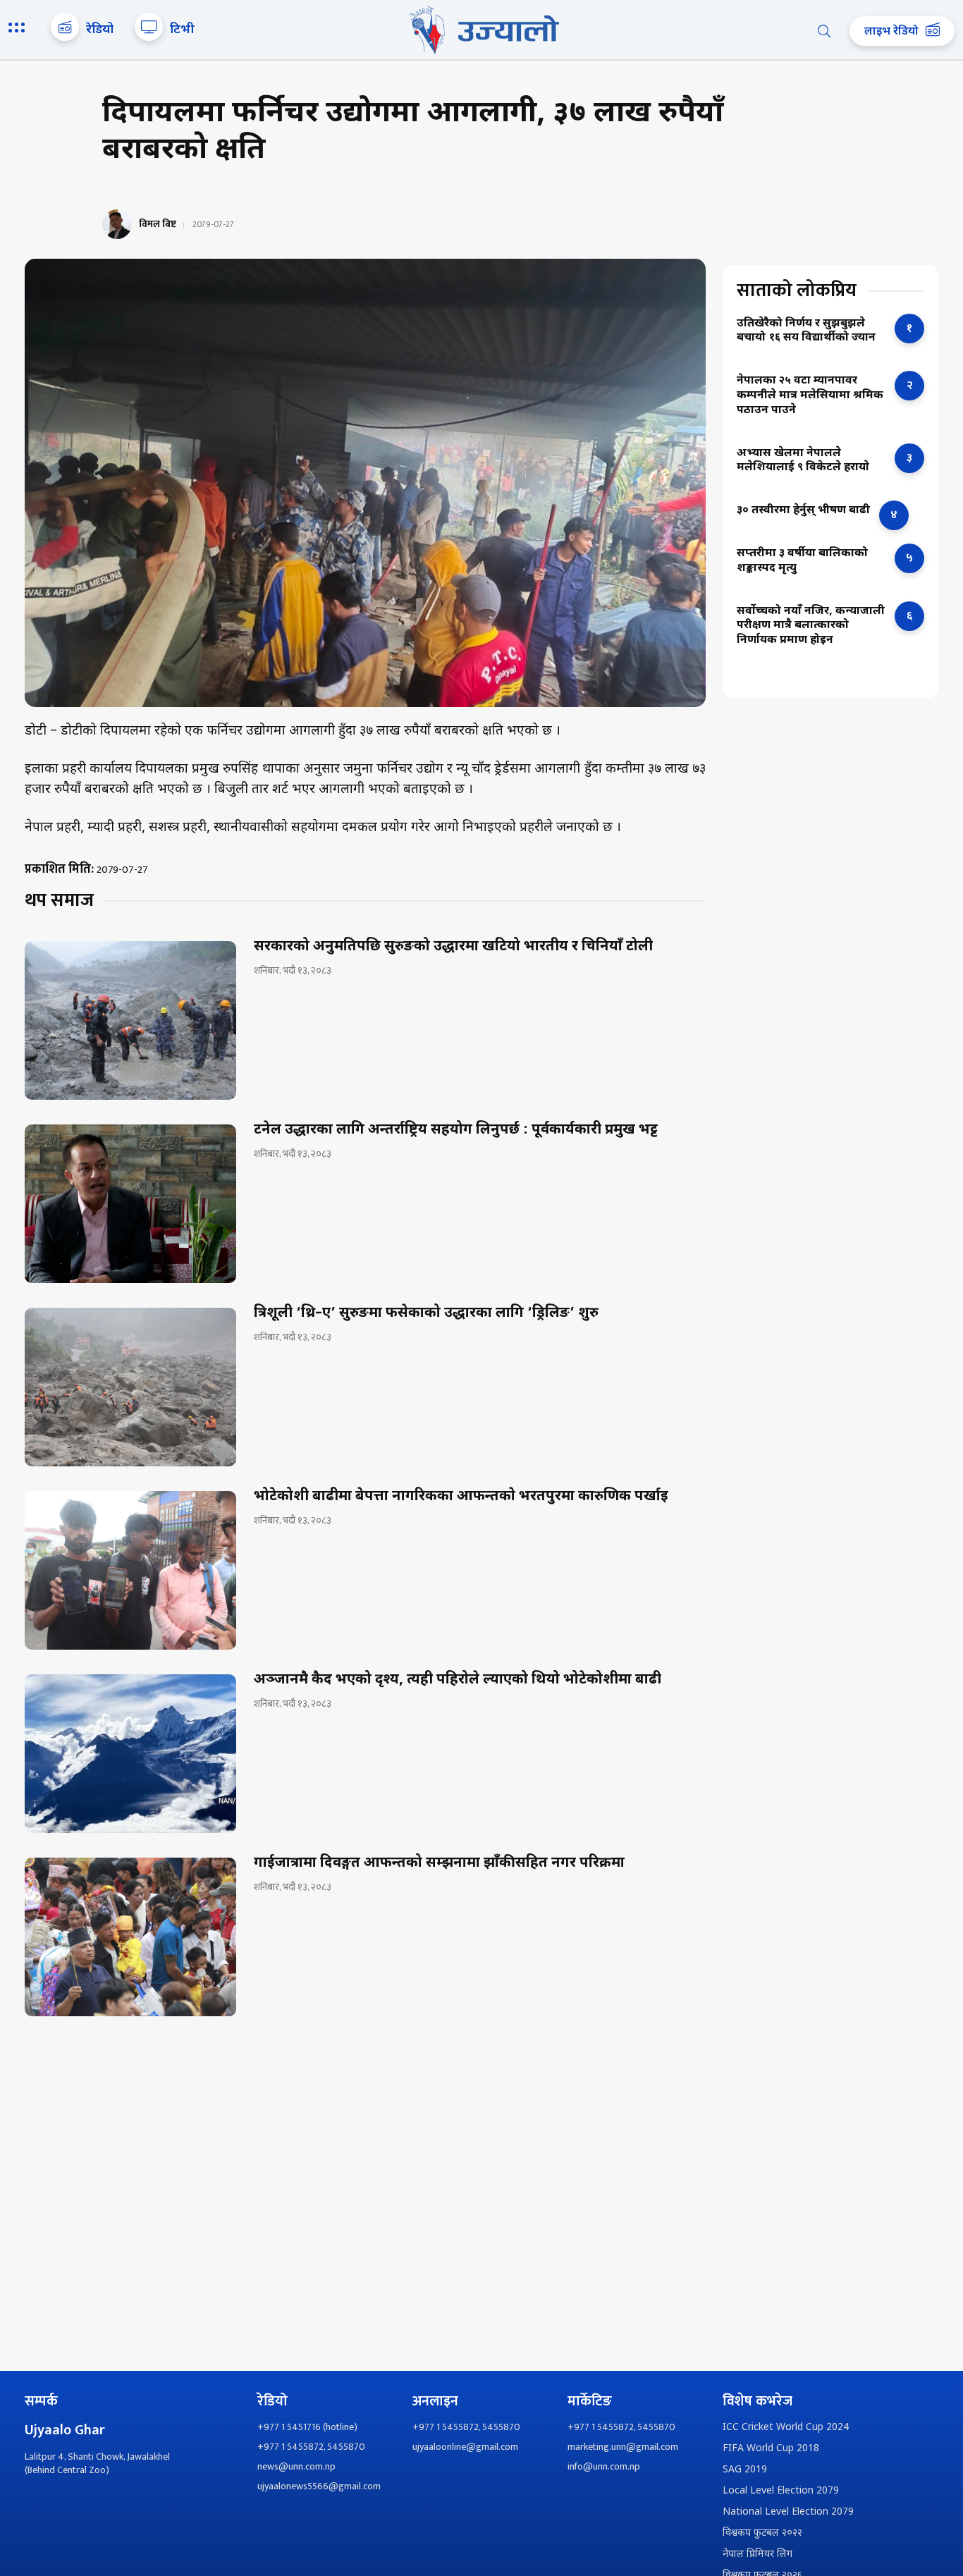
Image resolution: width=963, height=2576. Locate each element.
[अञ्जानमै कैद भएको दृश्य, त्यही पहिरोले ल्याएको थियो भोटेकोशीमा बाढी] (130, 1754)
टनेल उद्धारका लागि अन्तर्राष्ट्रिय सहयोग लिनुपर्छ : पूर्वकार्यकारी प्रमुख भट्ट (456, 1130)
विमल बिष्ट (158, 224)
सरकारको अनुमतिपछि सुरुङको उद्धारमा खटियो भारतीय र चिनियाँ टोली (453, 947)
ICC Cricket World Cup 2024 (786, 2428)
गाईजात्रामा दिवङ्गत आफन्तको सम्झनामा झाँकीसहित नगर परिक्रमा (439, 1863)
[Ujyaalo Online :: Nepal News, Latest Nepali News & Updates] (481, 30)
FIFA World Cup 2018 (771, 2449)
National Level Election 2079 (788, 2512)
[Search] (824, 31)
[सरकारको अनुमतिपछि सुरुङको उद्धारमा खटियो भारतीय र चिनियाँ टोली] (130, 1020)
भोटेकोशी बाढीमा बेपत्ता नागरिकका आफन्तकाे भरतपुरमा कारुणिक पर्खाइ (461, 1497)
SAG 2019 (745, 2470)
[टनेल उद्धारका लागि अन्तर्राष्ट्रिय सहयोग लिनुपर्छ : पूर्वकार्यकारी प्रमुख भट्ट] (130, 1204)
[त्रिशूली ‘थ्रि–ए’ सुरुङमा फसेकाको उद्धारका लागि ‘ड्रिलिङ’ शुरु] (130, 1387)
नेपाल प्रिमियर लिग (757, 2554)
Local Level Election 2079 (781, 2491)
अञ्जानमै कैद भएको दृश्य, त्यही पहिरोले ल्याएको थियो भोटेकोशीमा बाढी (458, 1680)
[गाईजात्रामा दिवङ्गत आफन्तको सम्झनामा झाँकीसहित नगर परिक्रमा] (130, 1937)
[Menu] (19, 29)
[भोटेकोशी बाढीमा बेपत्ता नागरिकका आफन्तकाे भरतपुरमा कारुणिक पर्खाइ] (130, 1570)
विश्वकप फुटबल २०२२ (762, 2533)
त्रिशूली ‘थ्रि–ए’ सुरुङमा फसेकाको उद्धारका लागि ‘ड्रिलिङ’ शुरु (426, 1313)
